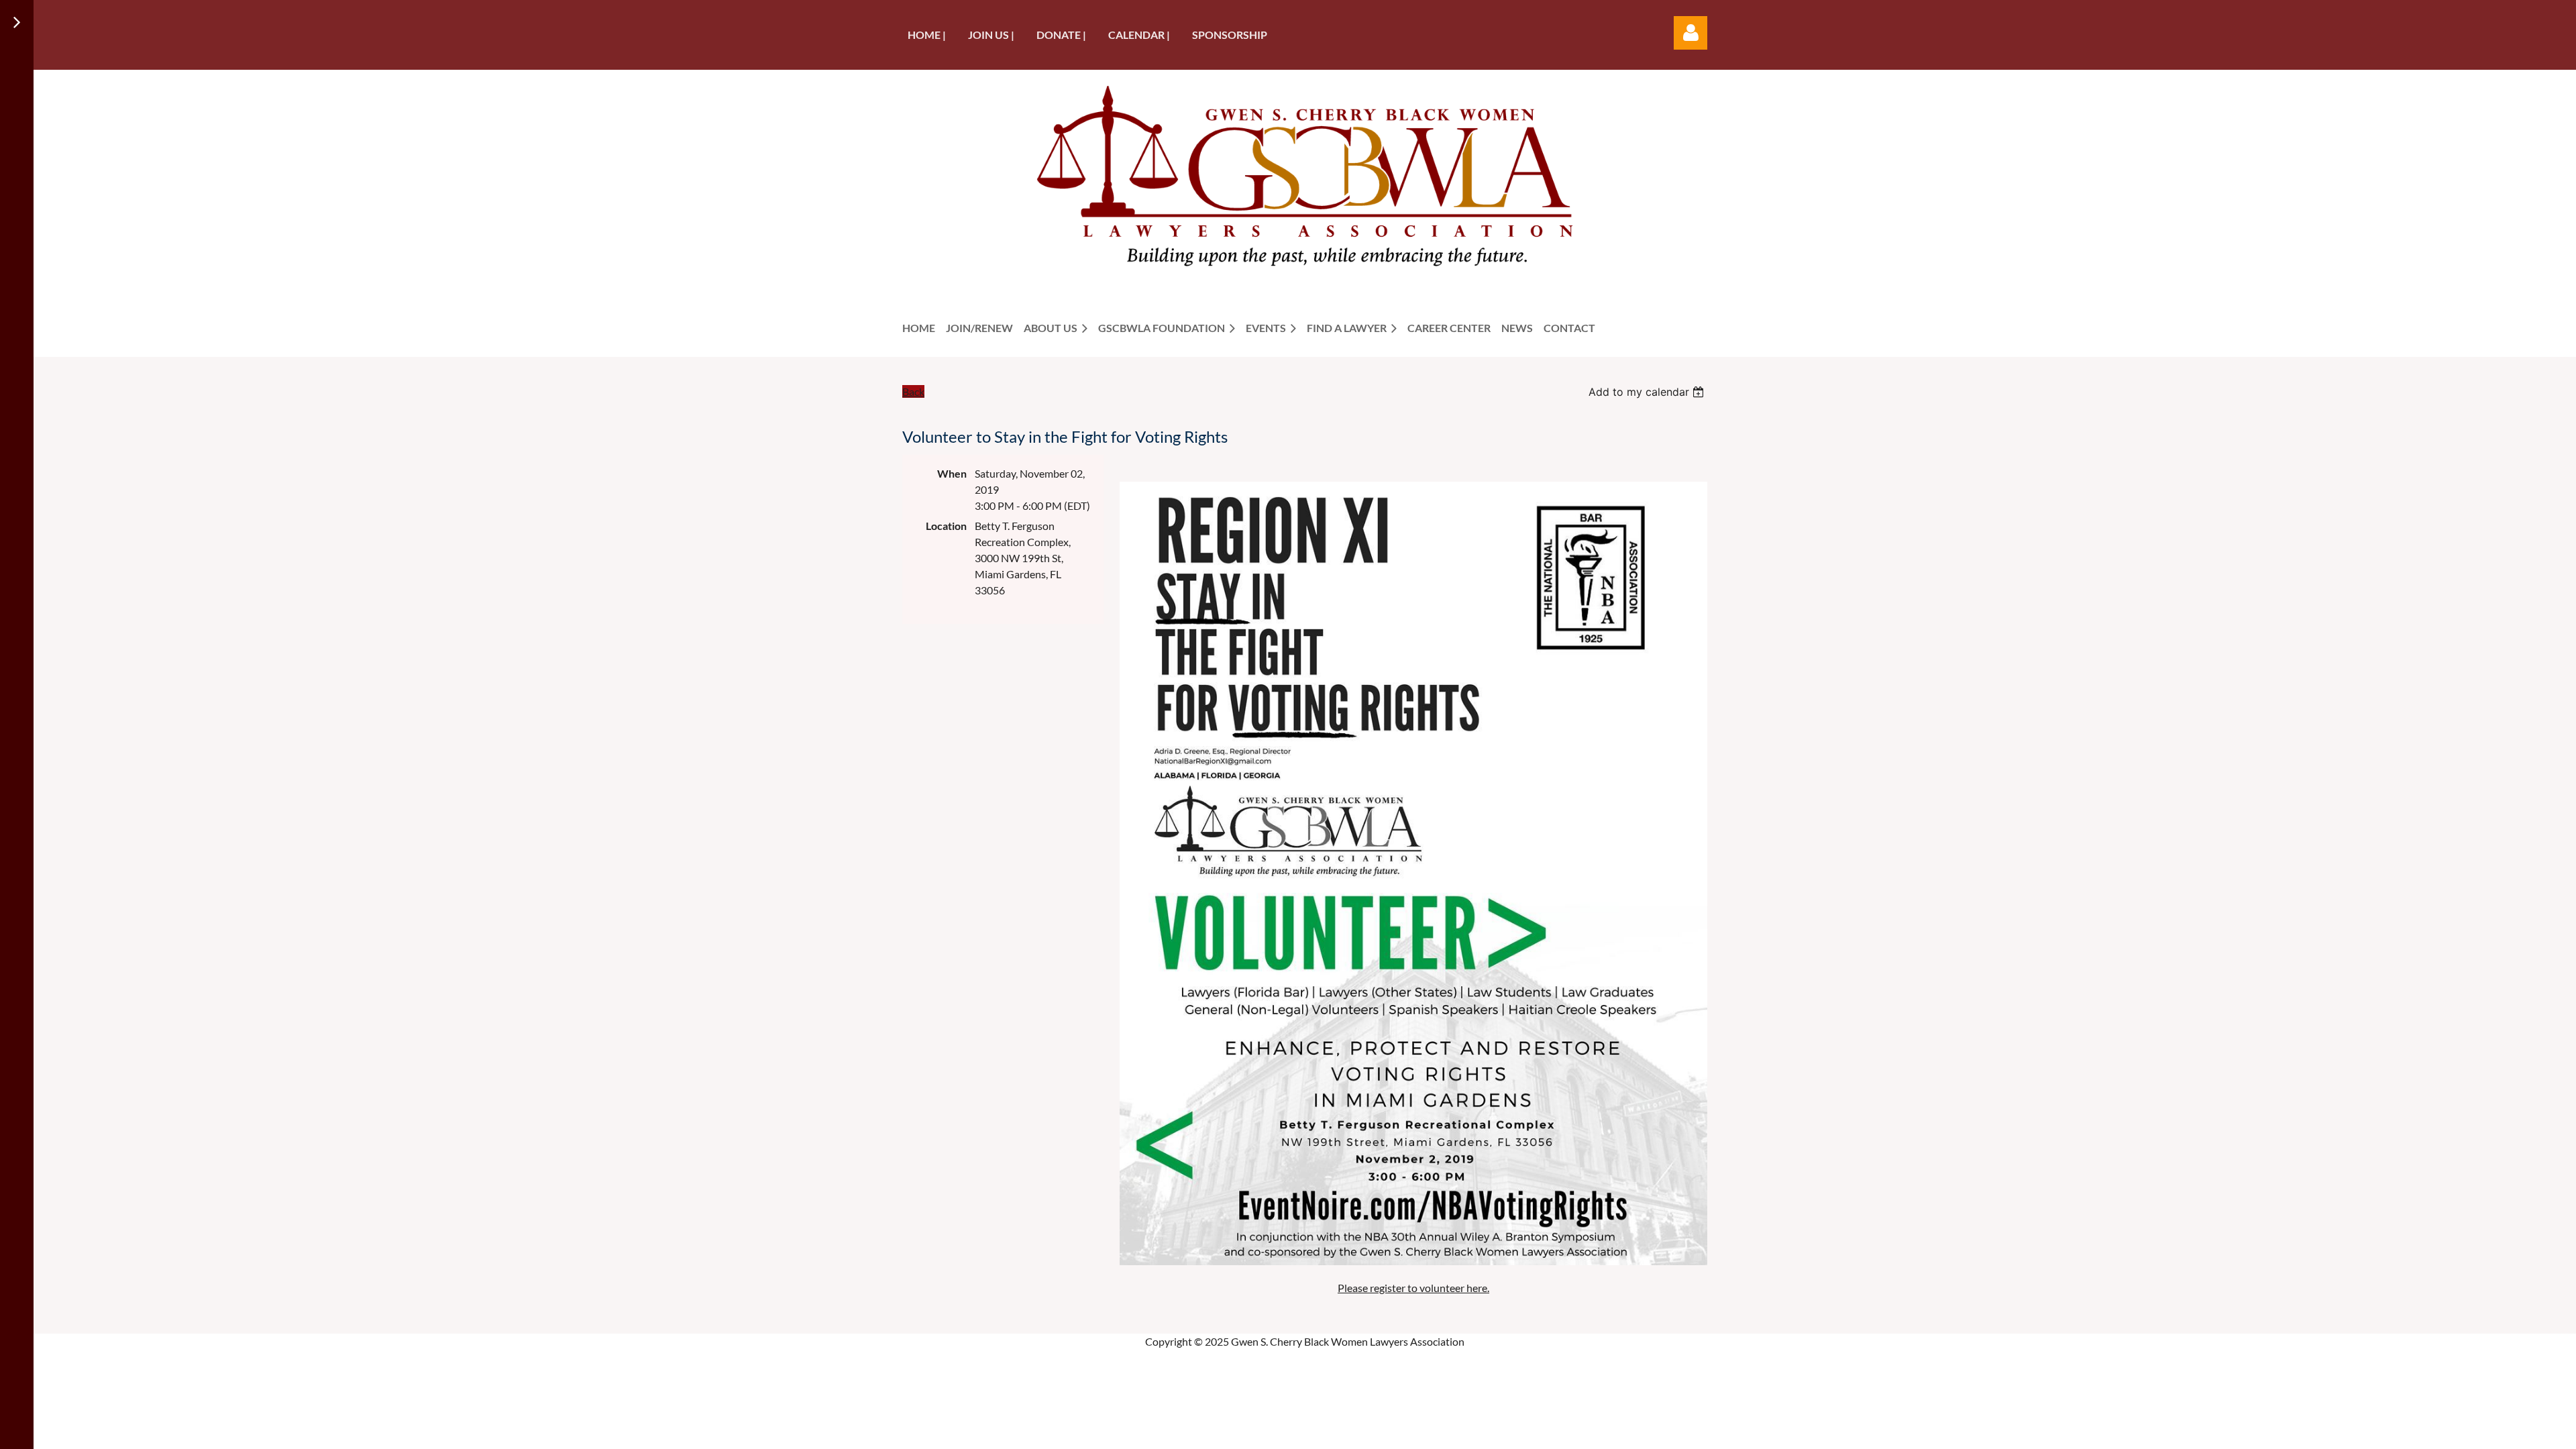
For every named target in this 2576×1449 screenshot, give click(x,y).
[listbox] (1648, 392)
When (952, 473)
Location (946, 526)
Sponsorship (1230, 35)
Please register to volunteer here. (1413, 1288)
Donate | (1061, 35)
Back (913, 391)
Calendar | (1139, 35)
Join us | (991, 35)
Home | (927, 35)
